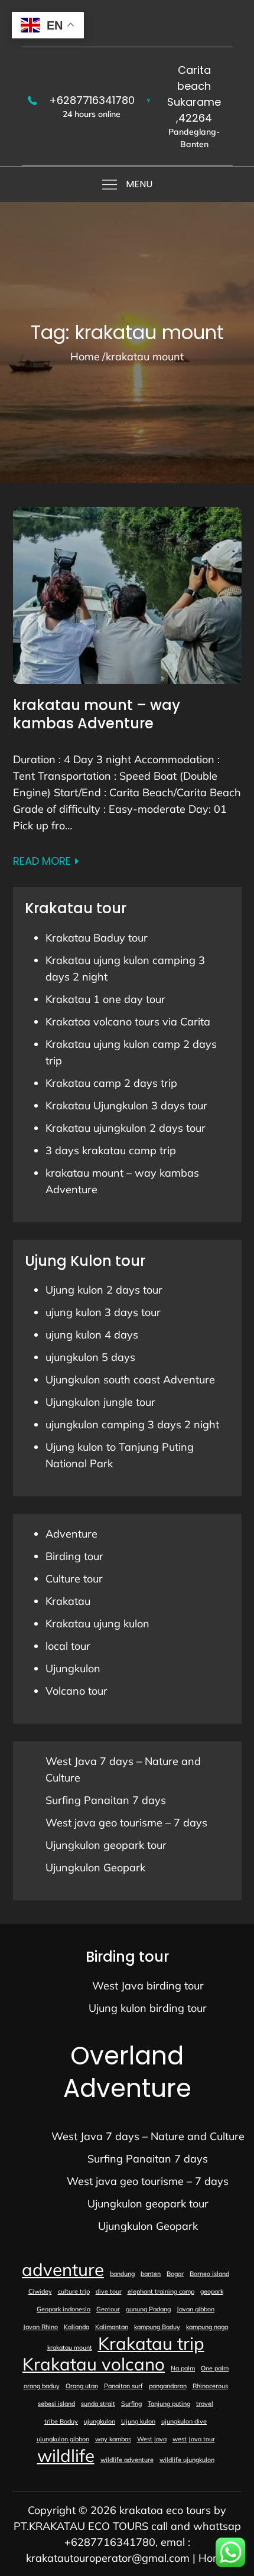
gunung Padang (148, 2309)
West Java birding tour (148, 1986)
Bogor (175, 2274)
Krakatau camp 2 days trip (111, 1083)
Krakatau (68, 1601)
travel (205, 2404)
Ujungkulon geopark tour (106, 1845)
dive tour (109, 2291)
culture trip (74, 2291)
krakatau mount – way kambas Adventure (97, 714)
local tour (68, 1646)
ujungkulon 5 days (90, 1357)
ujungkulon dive (184, 2421)
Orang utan (82, 2386)
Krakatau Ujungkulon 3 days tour (126, 1105)
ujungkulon (100, 2421)
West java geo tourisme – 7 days (126, 1823)
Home (213, 2558)
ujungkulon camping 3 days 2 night (132, 1424)
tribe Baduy (61, 2421)
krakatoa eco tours (165, 2510)
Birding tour (74, 1556)
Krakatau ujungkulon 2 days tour (126, 1128)
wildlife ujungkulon (187, 2460)
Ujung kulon (138, 2421)
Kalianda (76, 2327)
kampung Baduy (157, 2327)
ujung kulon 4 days (92, 1335)
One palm (215, 2368)
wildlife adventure (127, 2460)
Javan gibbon (196, 2309)
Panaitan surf (123, 2386)
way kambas (113, 2439)
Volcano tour (76, 1691)
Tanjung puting (169, 2404)
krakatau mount (70, 2347)
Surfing (131, 2404)
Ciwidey (40, 2291)
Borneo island (209, 2274)
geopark (212, 2291)
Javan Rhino (40, 2327)
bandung (122, 2274)
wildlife (66, 2455)
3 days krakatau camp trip (111, 1150)
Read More (42, 861)
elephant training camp (161, 2291)
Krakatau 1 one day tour (105, 999)
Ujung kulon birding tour (148, 2008)
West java (152, 2439)
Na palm (183, 2368)
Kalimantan (112, 2327)
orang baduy (42, 2386)
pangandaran (168, 2386)
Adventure (71, 1534)
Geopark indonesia (63, 2309)
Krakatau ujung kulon (97, 1624)
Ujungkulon (73, 1668)
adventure (63, 2269)
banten (151, 2274)
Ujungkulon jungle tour (100, 1402)
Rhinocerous (210, 2386)
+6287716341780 (92, 100)
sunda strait (98, 2404)
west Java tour (194, 2439)
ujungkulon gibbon (63, 2439)
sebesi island (56, 2404)
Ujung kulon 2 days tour (104, 1290)
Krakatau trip (151, 2343)
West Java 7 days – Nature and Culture (148, 2136)
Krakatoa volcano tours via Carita (128, 1022)
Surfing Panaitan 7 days (106, 1800)
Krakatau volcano (94, 2364)
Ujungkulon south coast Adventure (130, 1380)
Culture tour (74, 1579)
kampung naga (207, 2327)
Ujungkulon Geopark (95, 1867)
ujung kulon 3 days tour (103, 1312)
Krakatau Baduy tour (97, 938)
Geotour (108, 2309)
